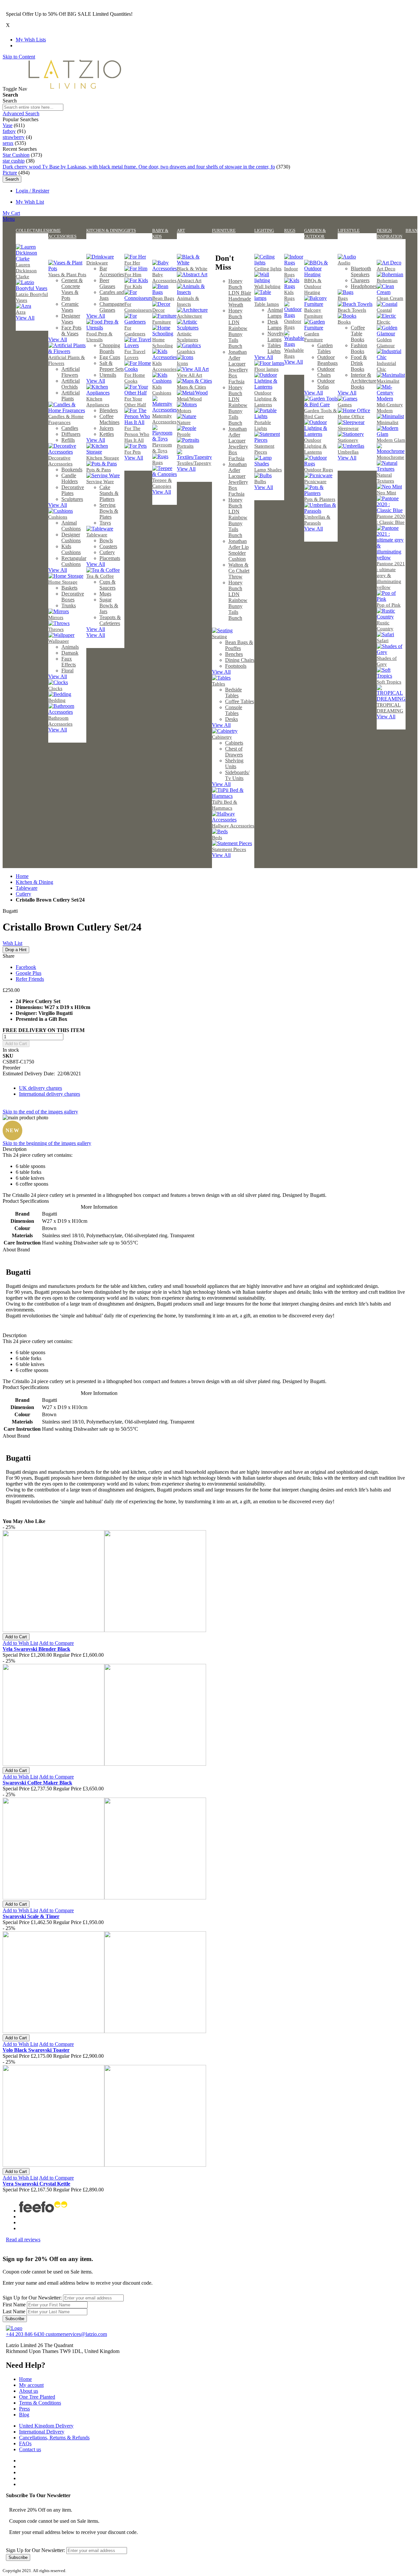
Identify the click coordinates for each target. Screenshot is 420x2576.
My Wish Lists (31, 40)
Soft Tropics (389, 682)
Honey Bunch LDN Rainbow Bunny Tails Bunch (238, 328)
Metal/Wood (189, 399)
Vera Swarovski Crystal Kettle (36, 2184)
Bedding (57, 700)
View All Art (189, 375)
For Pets (133, 452)
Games (345, 405)
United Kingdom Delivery (46, 2426)
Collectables (32, 230)
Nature (184, 422)
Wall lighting (267, 286)
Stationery (348, 440)
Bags (343, 298)
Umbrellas (348, 452)
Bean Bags (163, 298)
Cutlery (23, 894)
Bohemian (387, 280)
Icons (182, 363)
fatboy (9, 131)
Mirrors (56, 617)
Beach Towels (352, 310)
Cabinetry (222, 737)
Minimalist (388, 422)
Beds (217, 838)
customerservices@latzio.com (76, 2334)
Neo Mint (386, 493)
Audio (344, 263)
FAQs (25, 2443)
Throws (56, 629)
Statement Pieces (229, 849)
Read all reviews (23, 2240)
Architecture (189, 316)
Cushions (58, 517)
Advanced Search (21, 113)
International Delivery (42, 2432)
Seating (220, 637)
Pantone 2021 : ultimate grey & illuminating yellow (391, 575)
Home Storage (63, 582)
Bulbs (260, 482)
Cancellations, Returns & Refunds (54, 2438)
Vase (8, 125)
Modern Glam (391, 440)
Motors (184, 411)
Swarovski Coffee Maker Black (37, 1783)
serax (8, 143)
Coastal (384, 310)
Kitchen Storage (103, 458)
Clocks (55, 688)
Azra (21, 312)
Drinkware (97, 263)
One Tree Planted (37, 2397)
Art (181, 230)
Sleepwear (348, 428)
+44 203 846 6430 (26, 2334)
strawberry (14, 137)
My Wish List (30, 202)
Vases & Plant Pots (67, 275)
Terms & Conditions (40, 2403)
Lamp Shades (268, 470)
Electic (384, 322)
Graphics (186, 351)
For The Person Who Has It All (137, 434)
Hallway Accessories (233, 826)
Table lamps (267, 304)
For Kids (133, 286)
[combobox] (33, 107)
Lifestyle (349, 230)
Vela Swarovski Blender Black (36, 1649)
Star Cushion (16, 155)
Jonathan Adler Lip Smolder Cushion (239, 550)
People (184, 434)
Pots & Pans (99, 470)
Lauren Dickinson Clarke (26, 271)
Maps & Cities (191, 387)
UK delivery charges (41, 1088)
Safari (383, 640)
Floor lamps (266, 369)
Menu (9, 219)
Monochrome (390, 457)
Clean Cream (390, 298)
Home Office (351, 416)
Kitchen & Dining (105, 230)
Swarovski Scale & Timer (31, 1916)
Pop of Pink (389, 605)
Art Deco (386, 269)
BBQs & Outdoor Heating (313, 286)
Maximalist (388, 381)
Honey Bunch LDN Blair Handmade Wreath (240, 293)
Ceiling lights (268, 269)
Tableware (97, 535)
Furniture (162, 322)
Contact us (30, 2449)
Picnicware (315, 482)
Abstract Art (189, 280)
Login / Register (32, 191)
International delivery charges (50, 1094)
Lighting (264, 230)
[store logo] (75, 89)
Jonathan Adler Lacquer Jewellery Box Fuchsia (238, 367)
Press (24, 2409)
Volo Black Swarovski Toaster (36, 2050)
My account (31, 2385)
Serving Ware (100, 482)
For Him (133, 275)
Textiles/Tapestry (194, 463)
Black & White (192, 269)
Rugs (157, 462)
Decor (158, 310)
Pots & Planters (320, 499)
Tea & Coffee (100, 576)
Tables (219, 684)
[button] (20, 1643)
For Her (132, 263)
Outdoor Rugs (319, 470)
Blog (24, 2415)
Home (22, 876)
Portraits (185, 446)
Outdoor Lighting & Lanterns (266, 399)
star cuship (14, 161)
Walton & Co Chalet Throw (239, 571)
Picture (10, 173)
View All (25, 318)
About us (29, 2391)
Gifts (130, 230)
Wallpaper (59, 641)
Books (344, 322)
